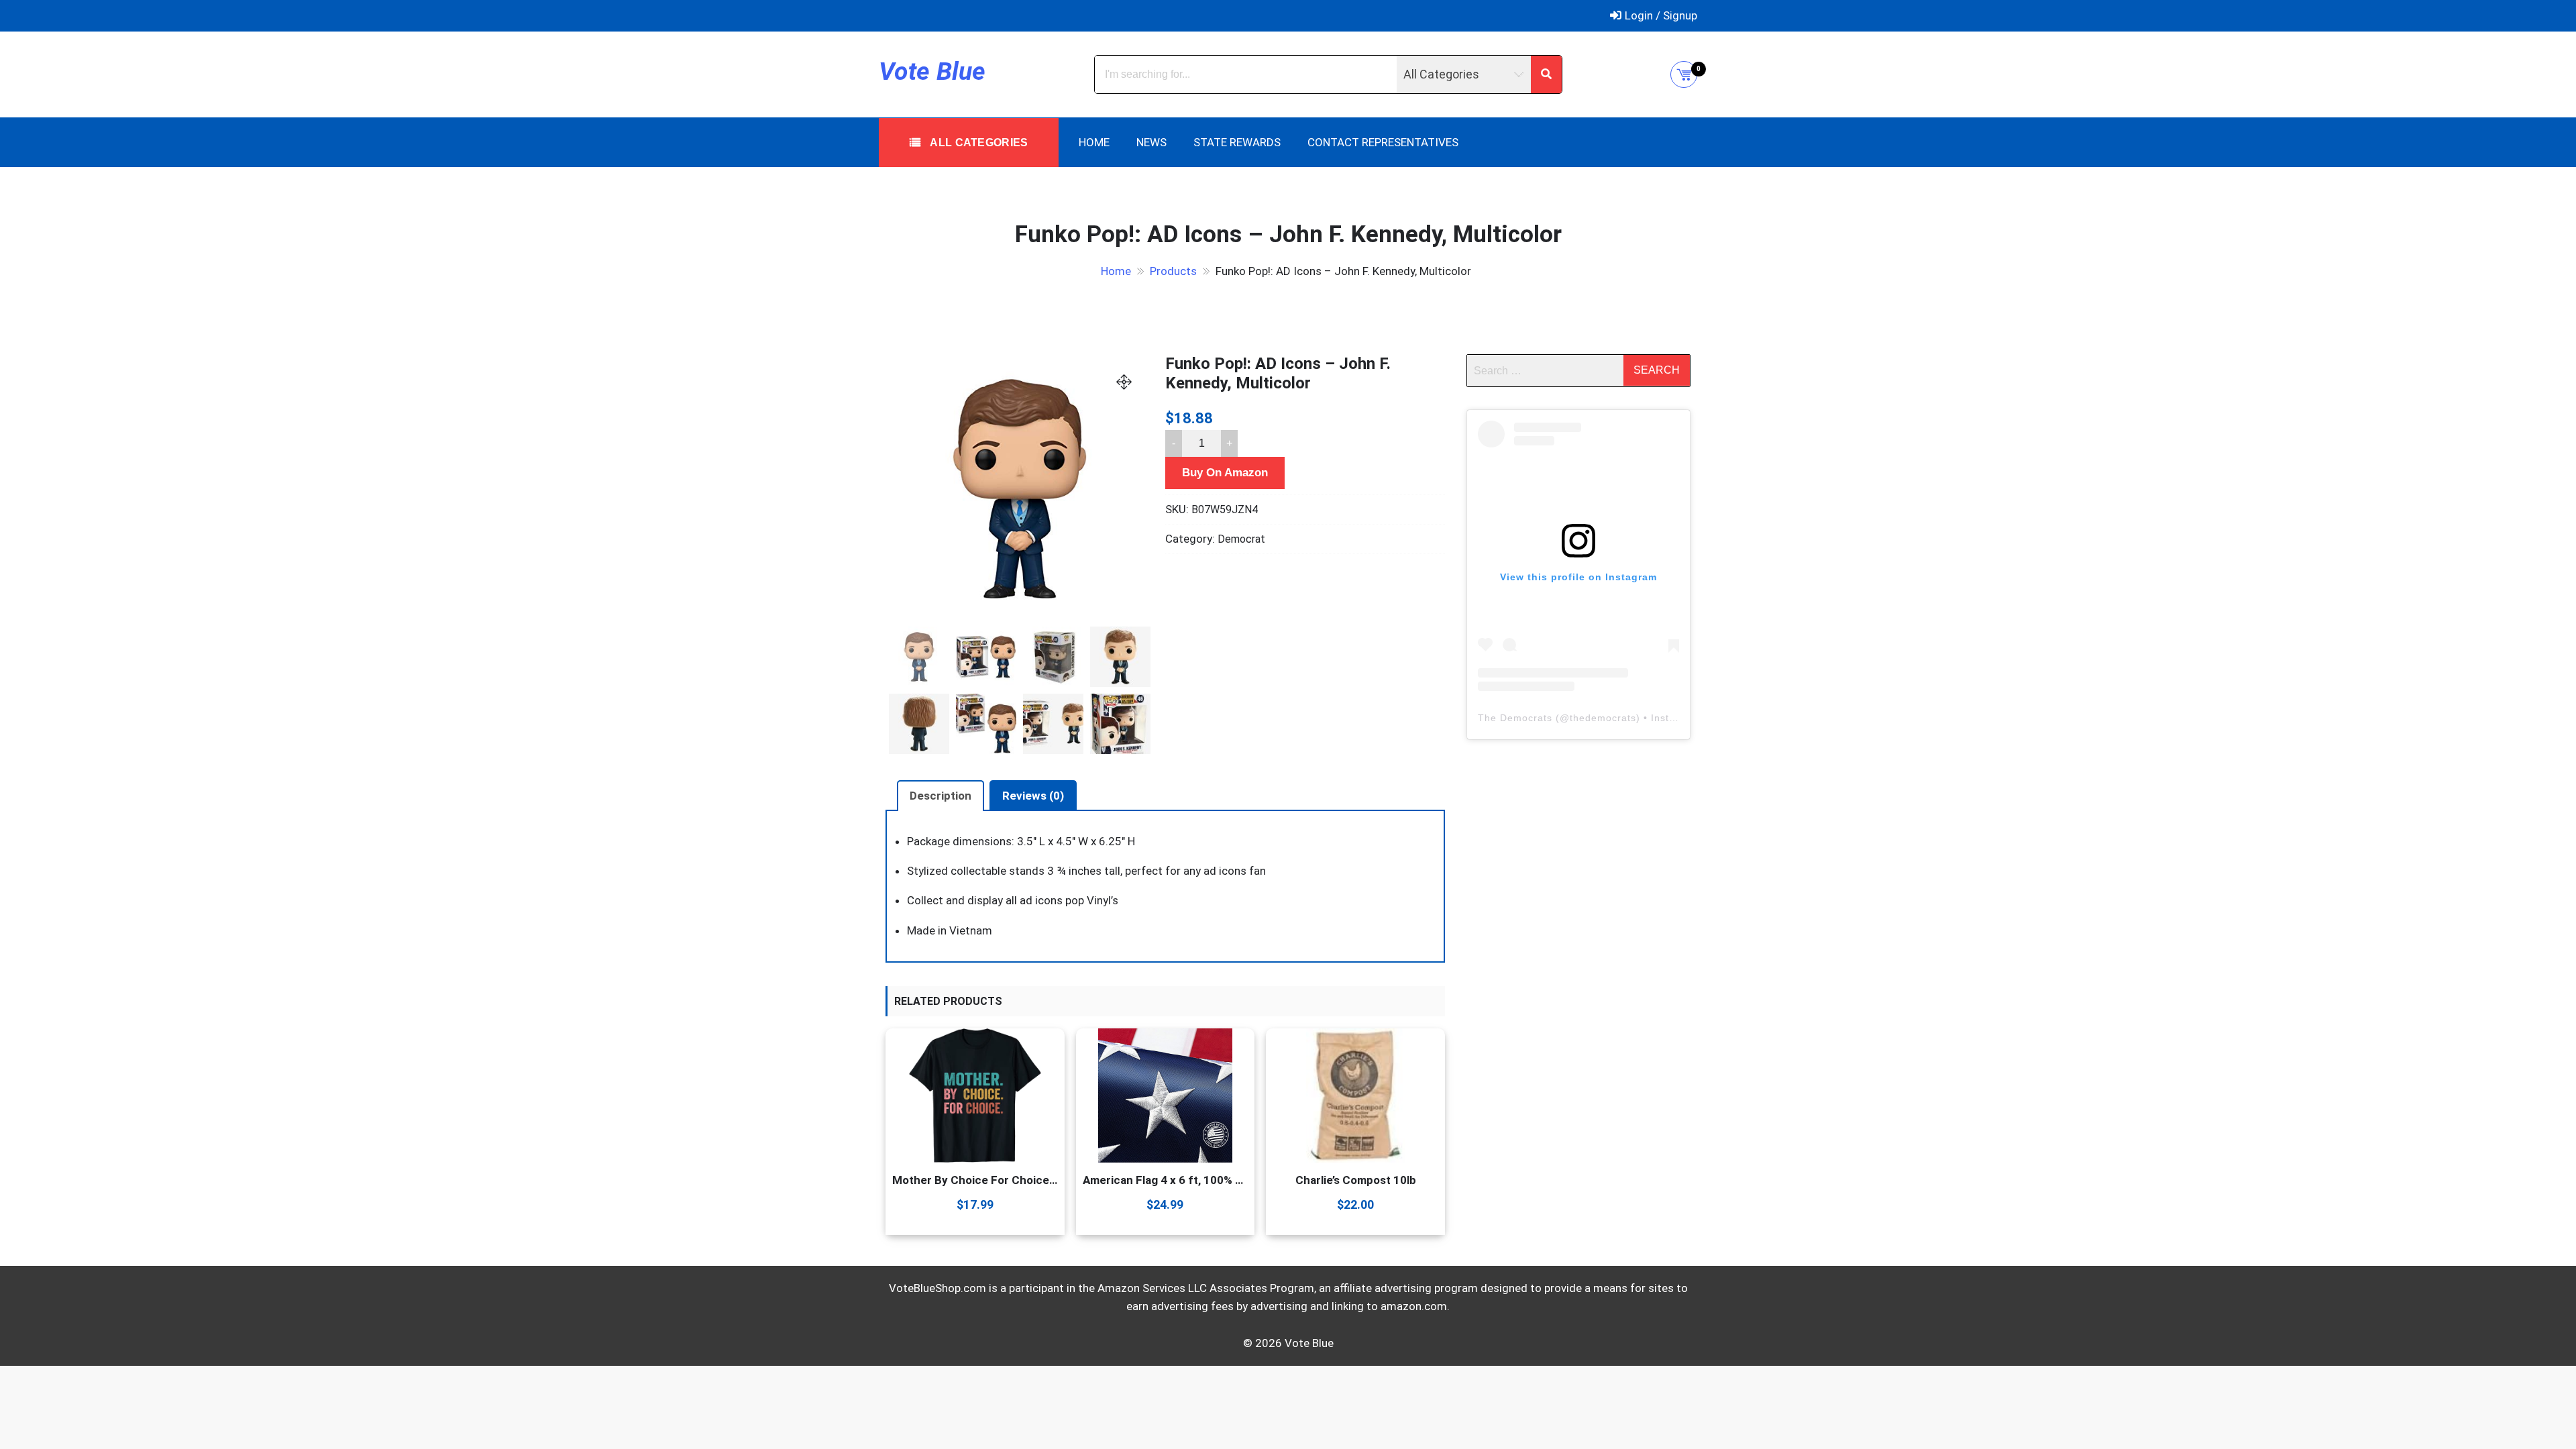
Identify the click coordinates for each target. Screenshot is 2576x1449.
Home (1094, 142)
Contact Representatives (1383, 142)
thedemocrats (1603, 718)
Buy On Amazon (1225, 473)
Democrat (1241, 539)
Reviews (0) (1033, 796)
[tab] (941, 796)
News (1151, 142)
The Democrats (1515, 718)
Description (941, 796)
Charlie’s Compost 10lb (1356, 1180)
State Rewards (1237, 142)
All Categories (978, 143)
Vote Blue (932, 71)
